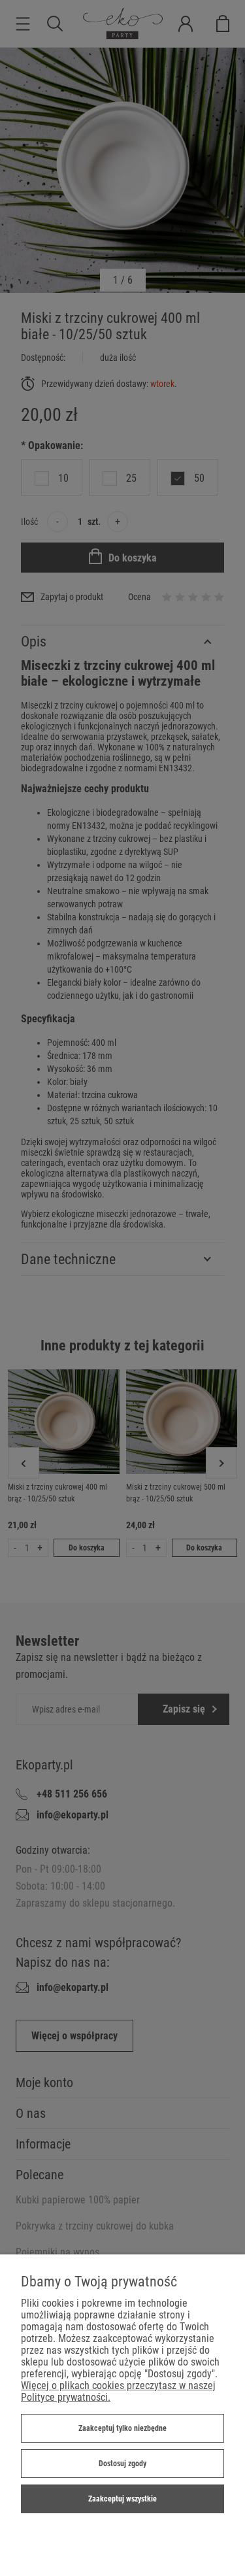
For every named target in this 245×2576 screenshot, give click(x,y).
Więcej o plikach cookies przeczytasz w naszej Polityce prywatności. (118, 2391)
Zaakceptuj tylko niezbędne (122, 2428)
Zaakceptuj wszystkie (122, 2499)
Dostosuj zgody (122, 2464)
